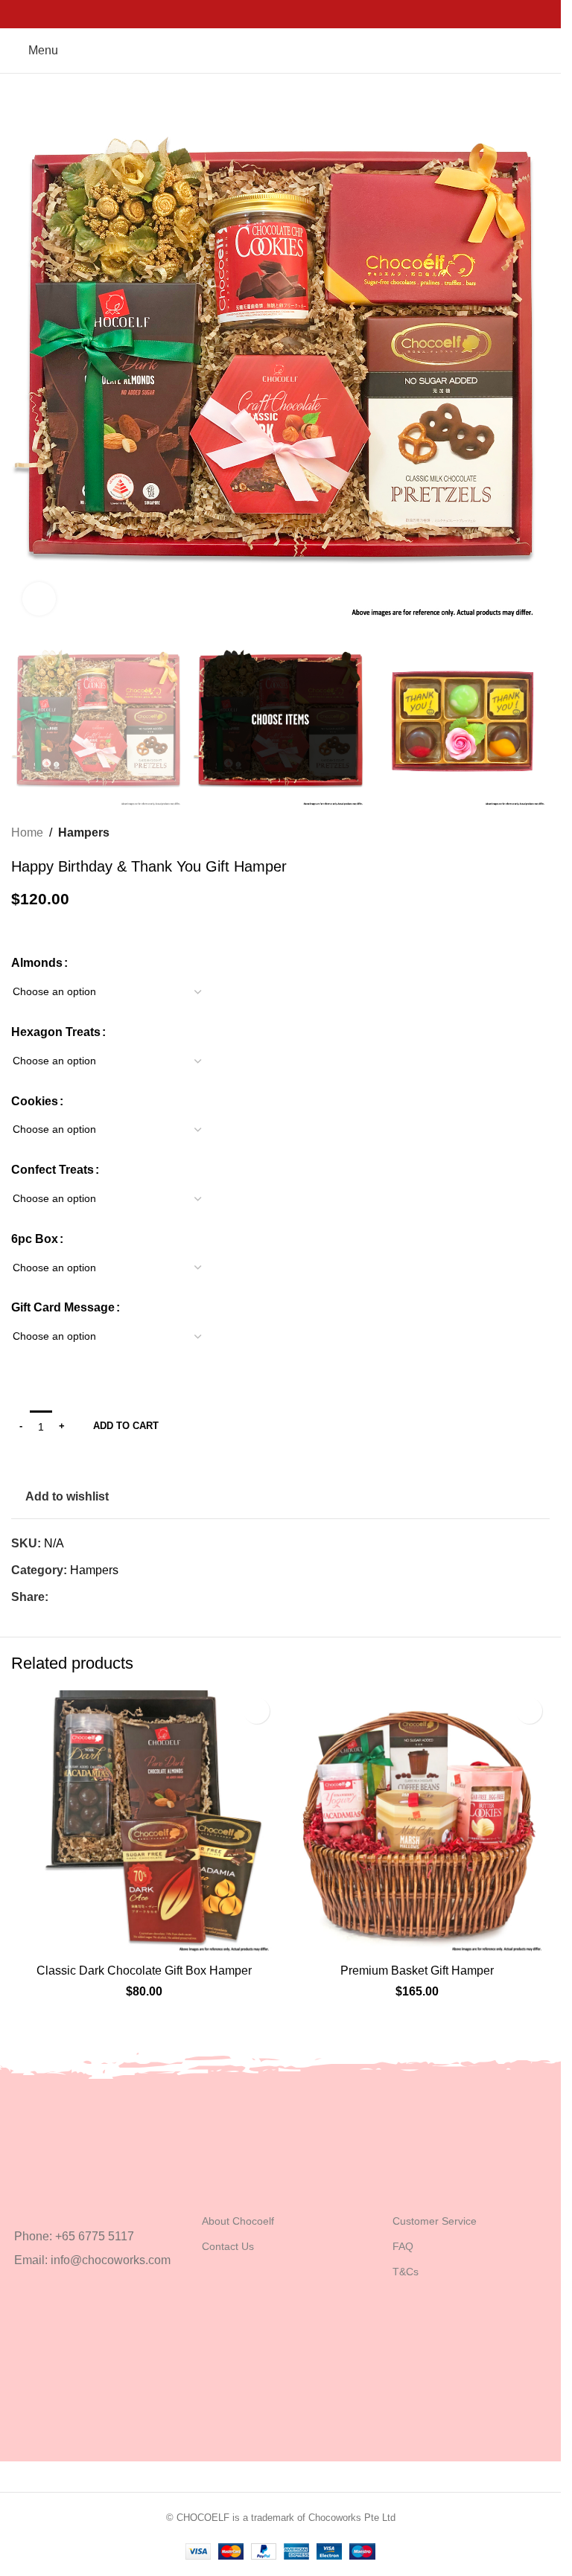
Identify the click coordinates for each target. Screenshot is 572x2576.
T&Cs (406, 2272)
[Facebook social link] (262, 14)
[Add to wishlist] (257, 1711)
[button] (26, 358)
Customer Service (435, 2221)
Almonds (37, 963)
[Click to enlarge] (39, 599)
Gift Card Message (63, 1307)
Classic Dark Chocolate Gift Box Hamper (144, 1971)
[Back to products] (523, 833)
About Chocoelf (238, 2221)
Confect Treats (53, 1170)
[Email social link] (299, 14)
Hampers (84, 832)
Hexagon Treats (56, 1032)
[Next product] (541, 833)
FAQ (403, 2246)
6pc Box (35, 1239)
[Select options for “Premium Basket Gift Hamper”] (299, 1941)
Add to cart (126, 1426)
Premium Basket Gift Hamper (417, 1971)
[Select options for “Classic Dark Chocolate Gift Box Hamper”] (26, 1941)
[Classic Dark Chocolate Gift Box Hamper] (144, 1823)
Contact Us (228, 2246)
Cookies (35, 1101)
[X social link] (280, 14)
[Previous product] (505, 833)
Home (27, 832)
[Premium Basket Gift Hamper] (417, 1823)
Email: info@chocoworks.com (92, 2260)
